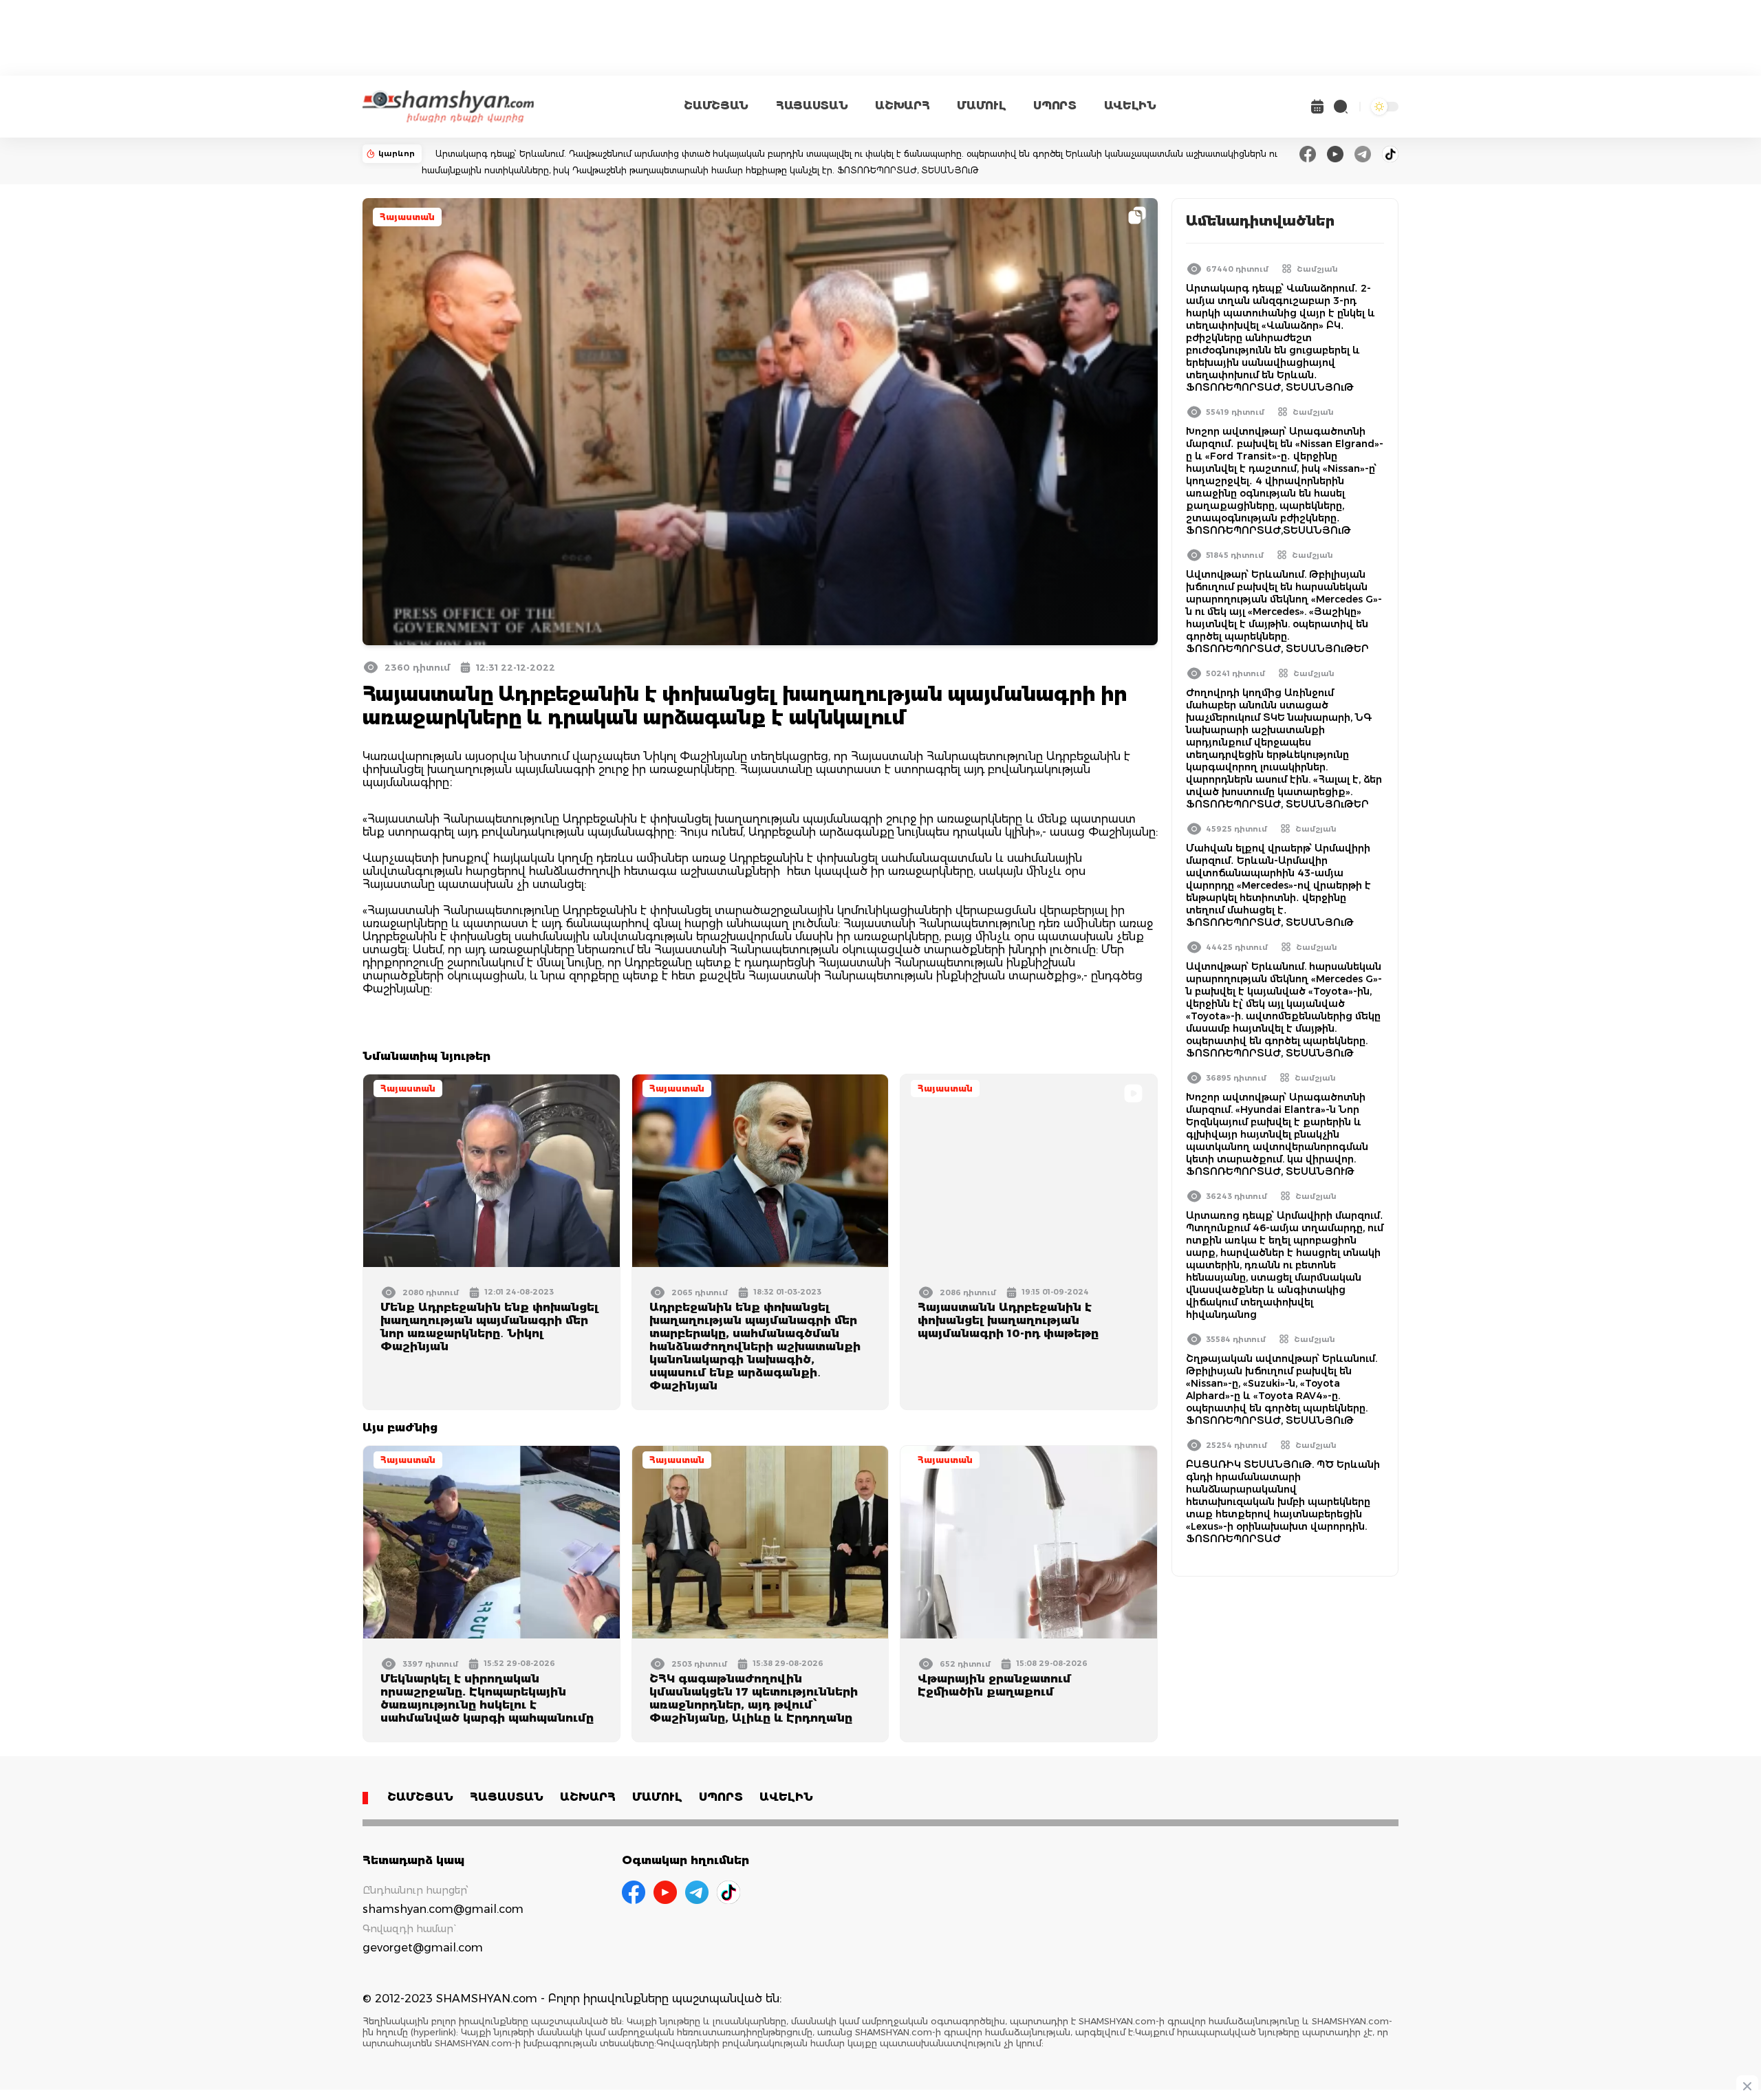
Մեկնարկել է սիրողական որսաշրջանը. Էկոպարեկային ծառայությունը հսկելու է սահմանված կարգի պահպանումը (487, 1698)
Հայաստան (407, 217)
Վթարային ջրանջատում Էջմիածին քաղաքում (994, 1685)
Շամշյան (1317, 269)
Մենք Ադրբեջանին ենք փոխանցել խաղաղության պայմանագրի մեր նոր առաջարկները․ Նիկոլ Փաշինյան (489, 1327)
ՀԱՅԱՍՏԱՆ (812, 106)
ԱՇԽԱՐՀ (902, 106)
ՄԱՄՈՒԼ (981, 106)
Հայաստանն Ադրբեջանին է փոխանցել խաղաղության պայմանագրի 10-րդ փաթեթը (1008, 1320)
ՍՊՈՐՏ (1055, 106)
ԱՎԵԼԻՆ (1130, 106)
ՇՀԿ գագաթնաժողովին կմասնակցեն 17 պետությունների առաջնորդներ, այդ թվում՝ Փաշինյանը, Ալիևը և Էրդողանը (754, 1698)
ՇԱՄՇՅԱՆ (716, 106)
